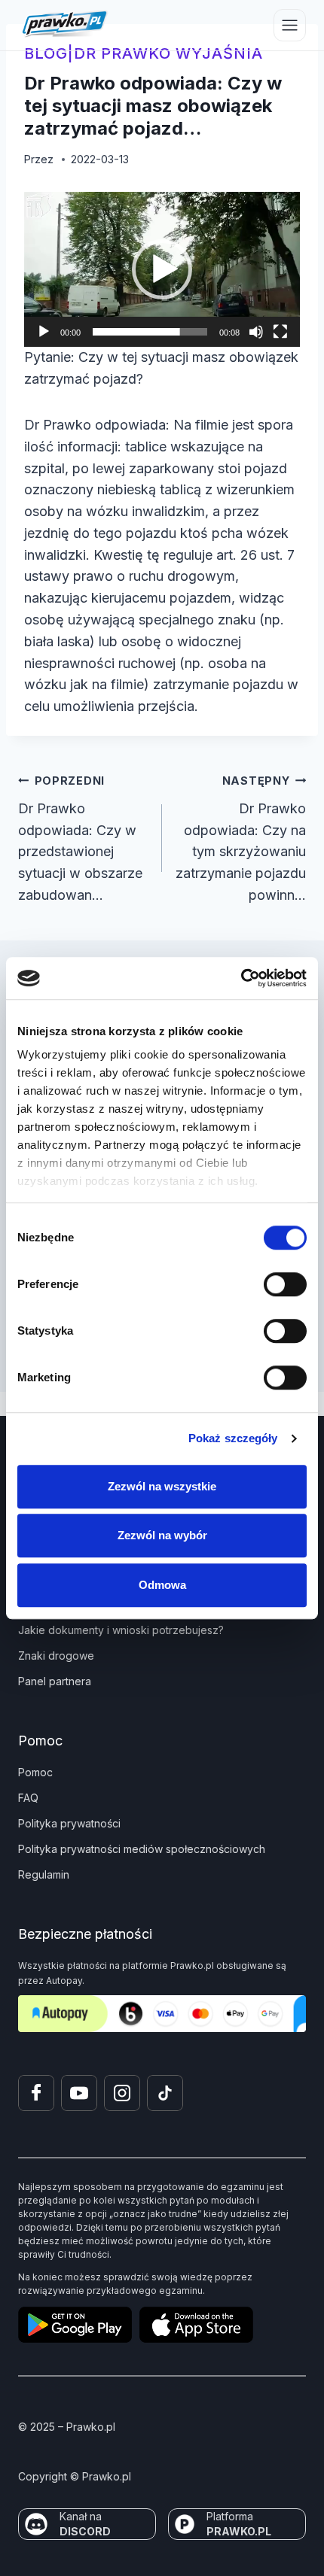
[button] (162, 269)
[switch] (285, 1284)
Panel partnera (55, 1681)
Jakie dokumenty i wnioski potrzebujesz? (121, 1630)
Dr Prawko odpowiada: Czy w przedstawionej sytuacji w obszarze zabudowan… (80, 838)
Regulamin (44, 1874)
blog (46, 53)
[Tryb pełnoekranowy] (280, 332)
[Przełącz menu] (290, 25)
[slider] (150, 332)
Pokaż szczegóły (233, 1438)
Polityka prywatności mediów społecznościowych (142, 1849)
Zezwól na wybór (162, 1535)
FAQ (28, 1798)
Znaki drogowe (56, 1656)
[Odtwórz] (44, 332)
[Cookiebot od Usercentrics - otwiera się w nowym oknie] (241, 978)
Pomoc (35, 1772)
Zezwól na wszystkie (162, 1486)
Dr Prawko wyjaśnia (168, 53)
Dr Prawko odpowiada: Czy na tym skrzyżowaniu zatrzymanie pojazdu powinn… (241, 838)
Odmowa (162, 1585)
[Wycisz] (256, 332)
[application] (162, 269)
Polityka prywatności (69, 1823)
